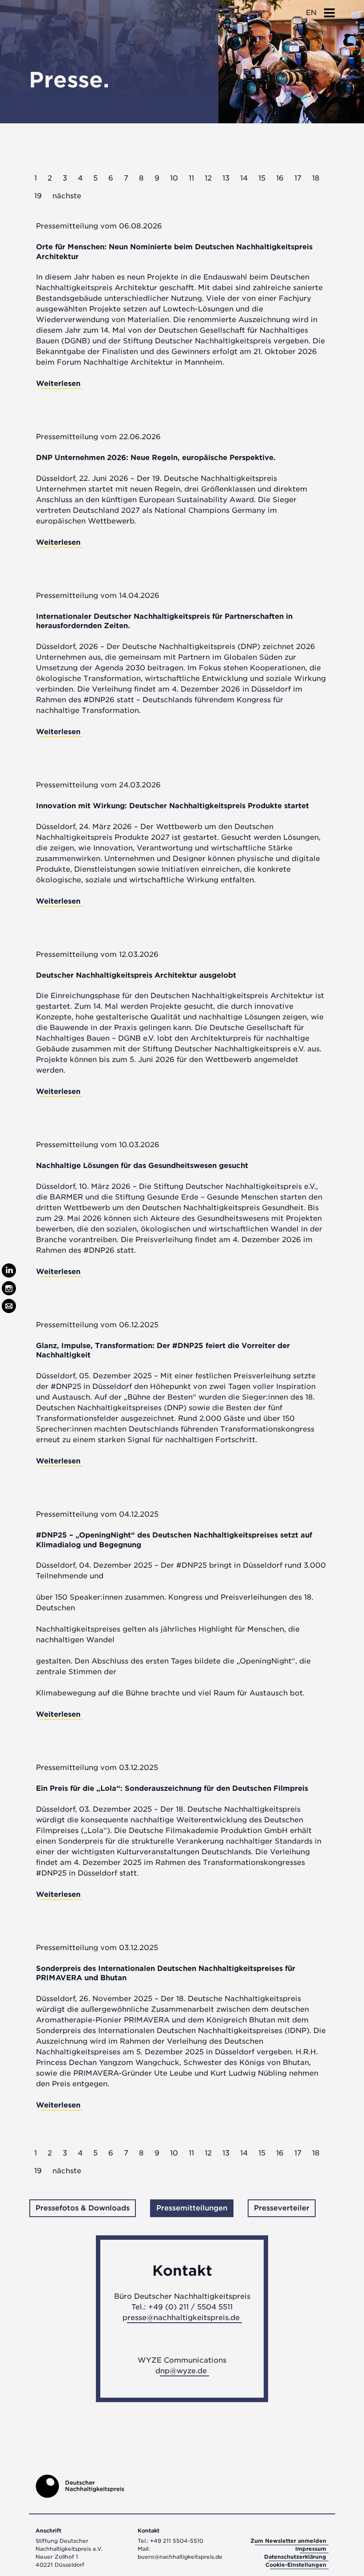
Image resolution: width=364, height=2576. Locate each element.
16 (280, 178)
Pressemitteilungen (192, 2208)
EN (311, 13)
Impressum (311, 2549)
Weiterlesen (58, 383)
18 (316, 178)
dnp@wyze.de (181, 2371)
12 (208, 178)
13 (226, 178)
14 (244, 178)
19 (38, 196)
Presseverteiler (282, 2208)
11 (191, 178)
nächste (67, 196)
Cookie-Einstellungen (296, 2565)
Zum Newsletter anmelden (288, 2541)
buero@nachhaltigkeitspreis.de (180, 2557)
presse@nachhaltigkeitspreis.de (181, 2318)
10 (174, 178)
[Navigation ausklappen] (329, 10)
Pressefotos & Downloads (83, 2208)
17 (298, 178)
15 (262, 178)
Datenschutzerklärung (295, 2557)
